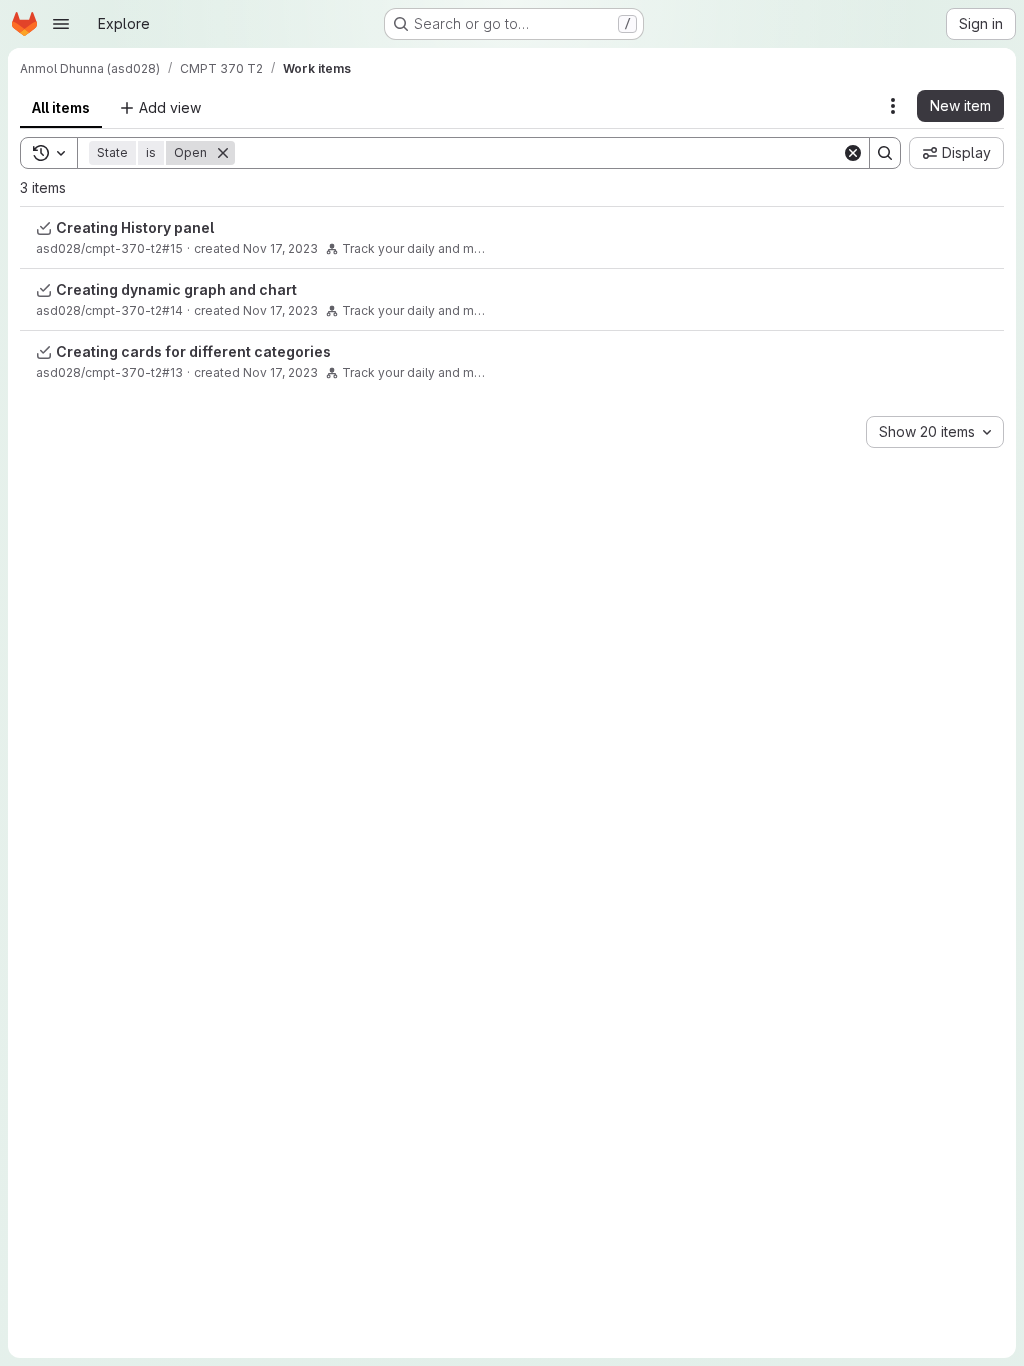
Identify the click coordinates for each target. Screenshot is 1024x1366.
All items (61, 107)
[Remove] (223, 153)
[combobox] (935, 432)
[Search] (885, 153)
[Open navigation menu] (61, 24)
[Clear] (853, 153)
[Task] (44, 228)
